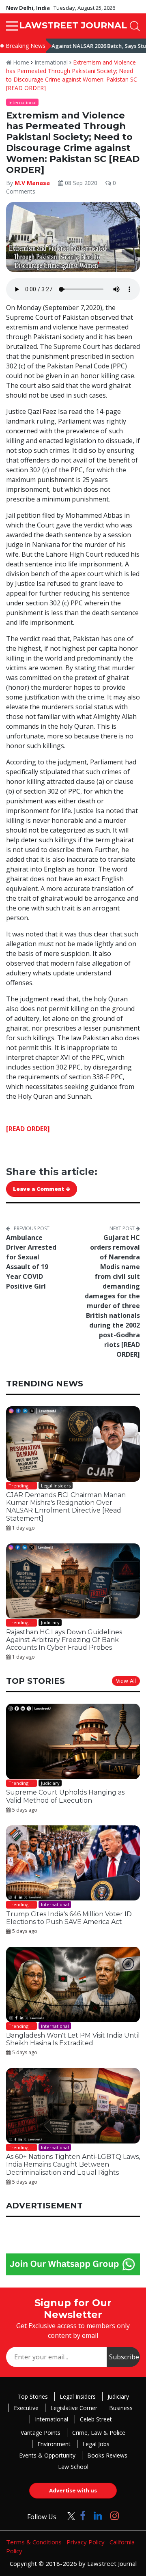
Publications (42, 1374)
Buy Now (104, 1374)
